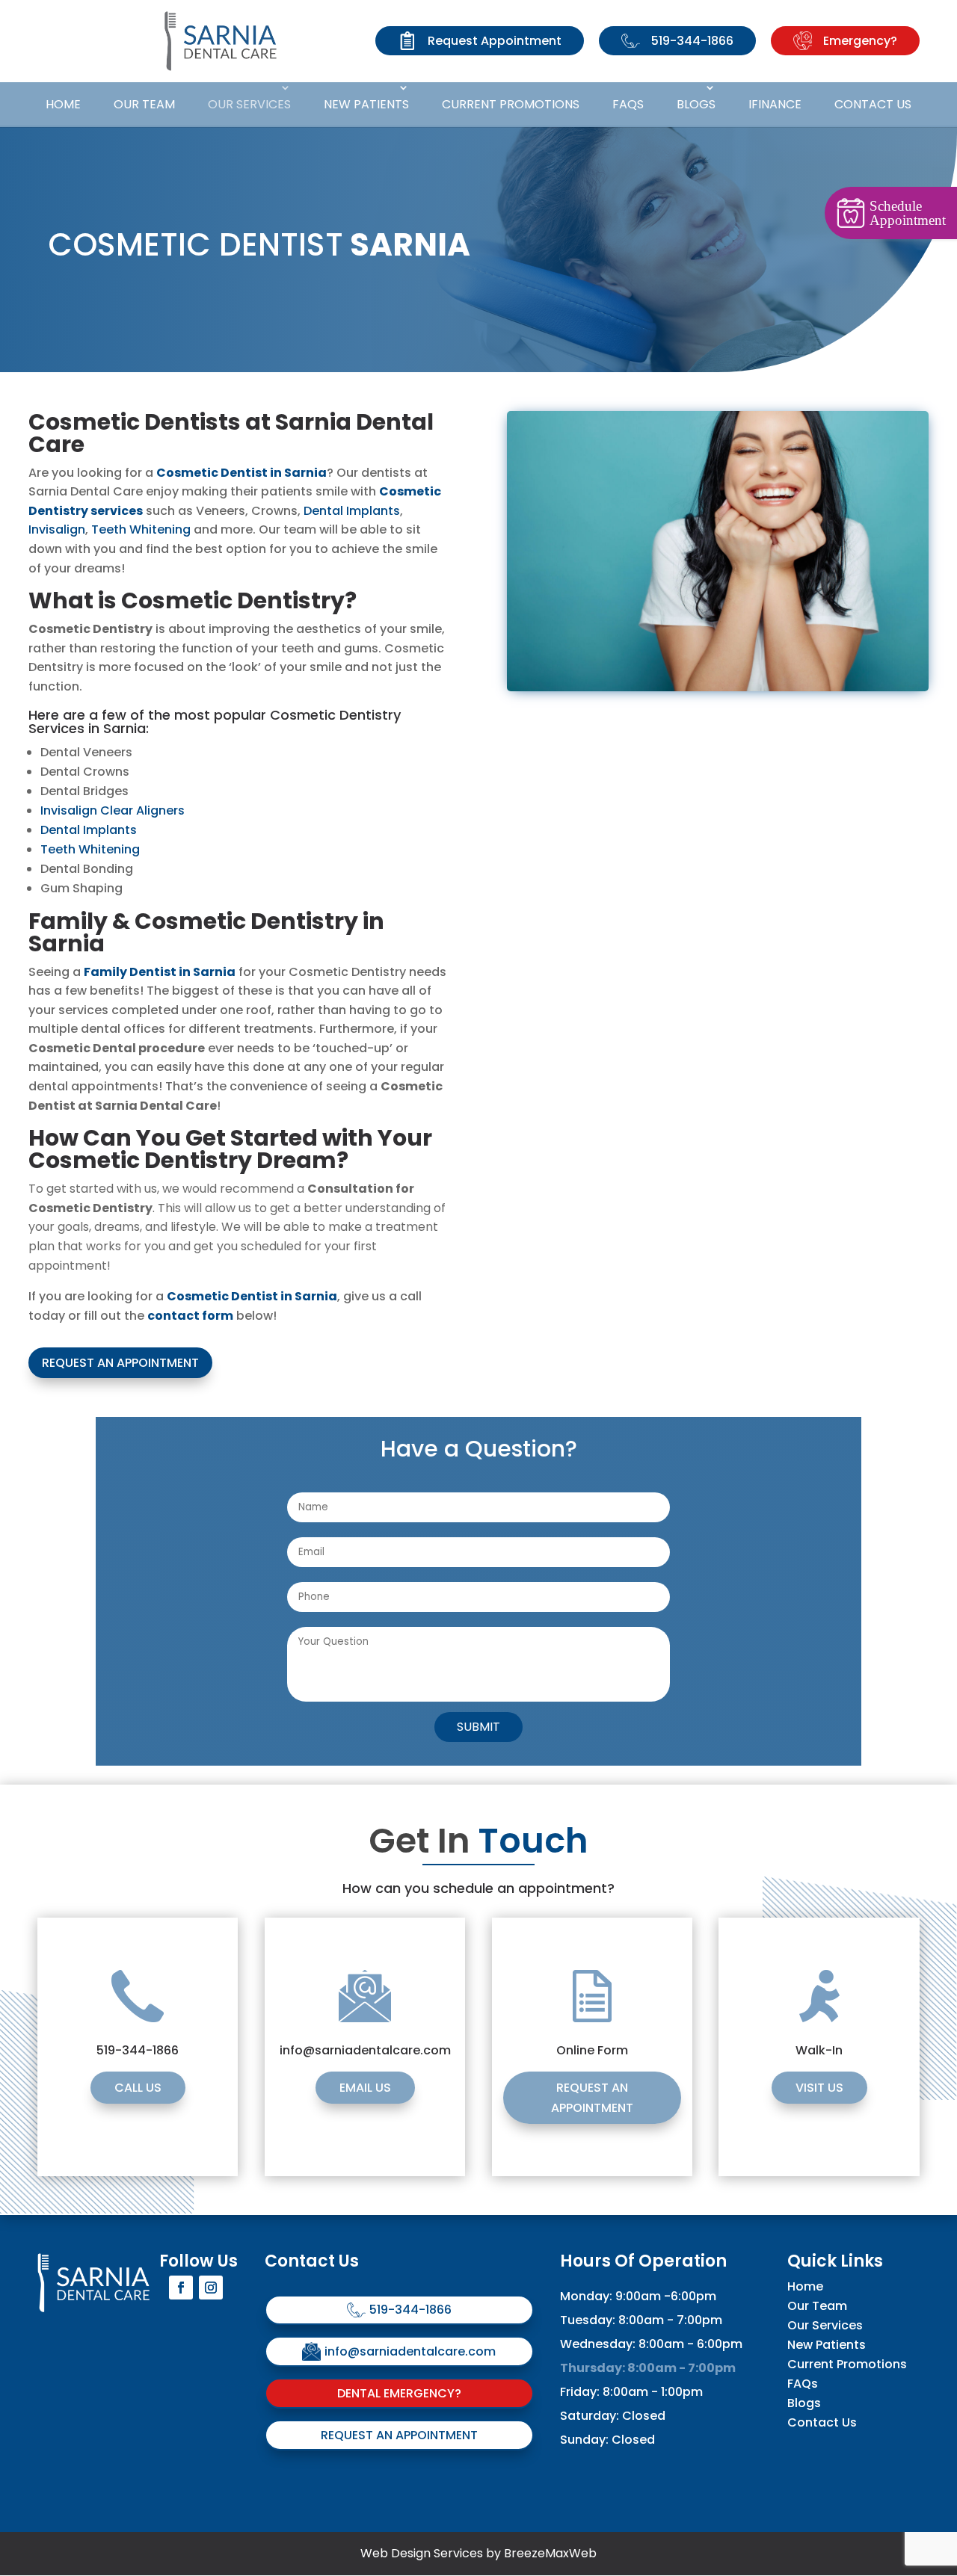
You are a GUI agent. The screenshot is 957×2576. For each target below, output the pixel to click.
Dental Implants (352, 511)
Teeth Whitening (141, 529)
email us (365, 2088)
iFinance (775, 104)
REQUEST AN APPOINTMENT (592, 2098)
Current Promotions (511, 104)
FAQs (628, 104)
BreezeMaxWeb (550, 2553)
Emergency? (860, 41)
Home (63, 104)
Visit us (819, 2088)
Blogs (696, 104)
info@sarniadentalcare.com (410, 2351)
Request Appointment (495, 41)
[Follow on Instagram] (211, 2288)
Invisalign (57, 529)
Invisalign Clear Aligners (113, 810)
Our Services (249, 104)
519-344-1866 (692, 41)
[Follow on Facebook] (181, 2288)
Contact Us (873, 104)
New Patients (366, 104)
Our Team (144, 104)
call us (138, 2088)
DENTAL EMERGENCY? (399, 2393)
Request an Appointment (120, 1363)
